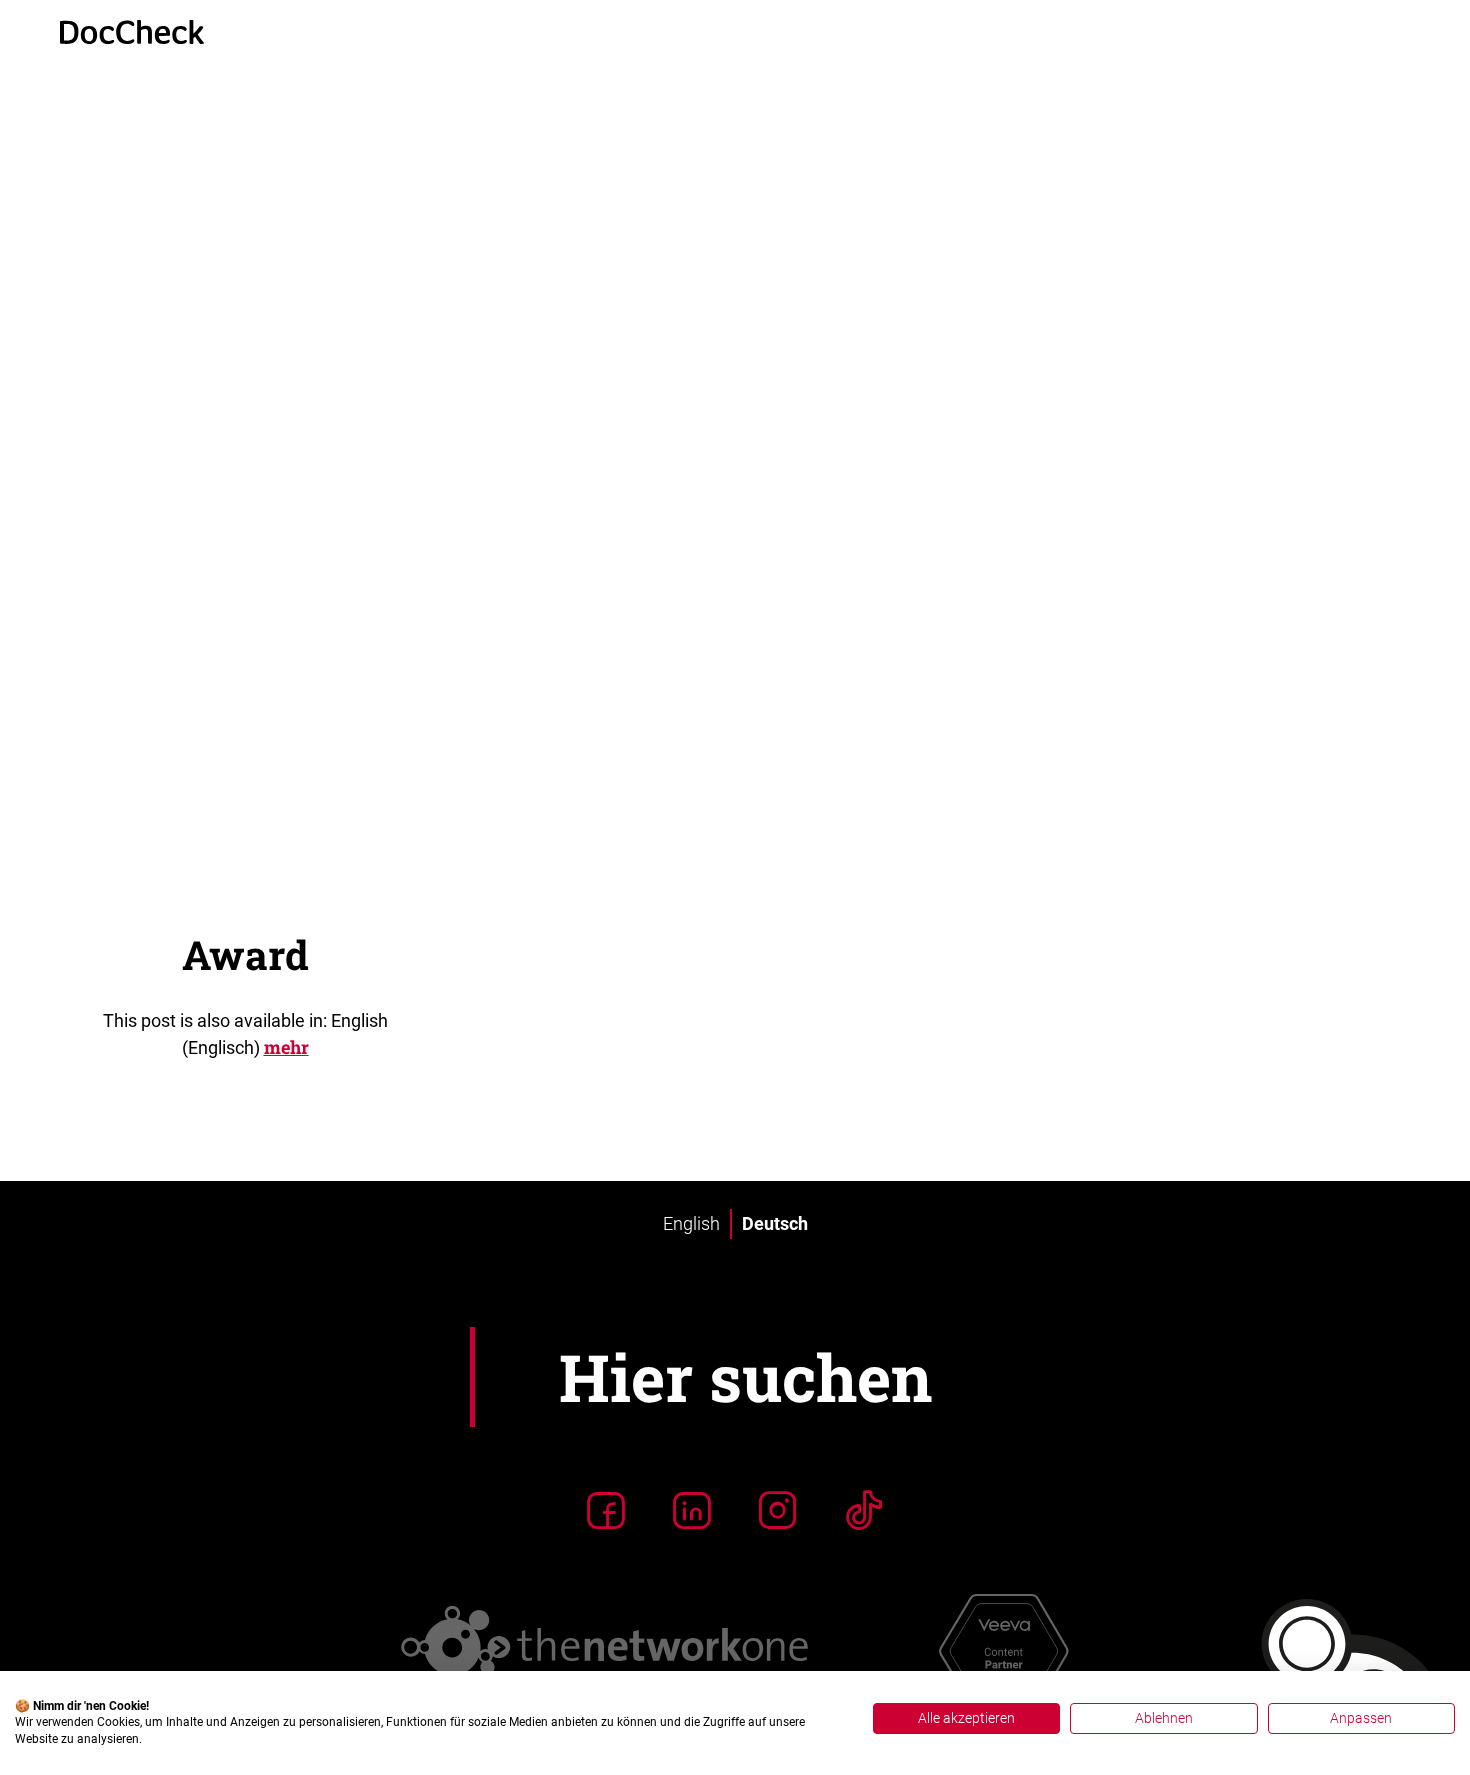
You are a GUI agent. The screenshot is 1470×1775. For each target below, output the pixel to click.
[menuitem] (691, 1224)
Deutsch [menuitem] (775, 1223)
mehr (286, 1047)
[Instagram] (778, 1510)
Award (245, 954)
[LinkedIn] (692, 1510)
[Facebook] (606, 1510)
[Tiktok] (864, 1510)
